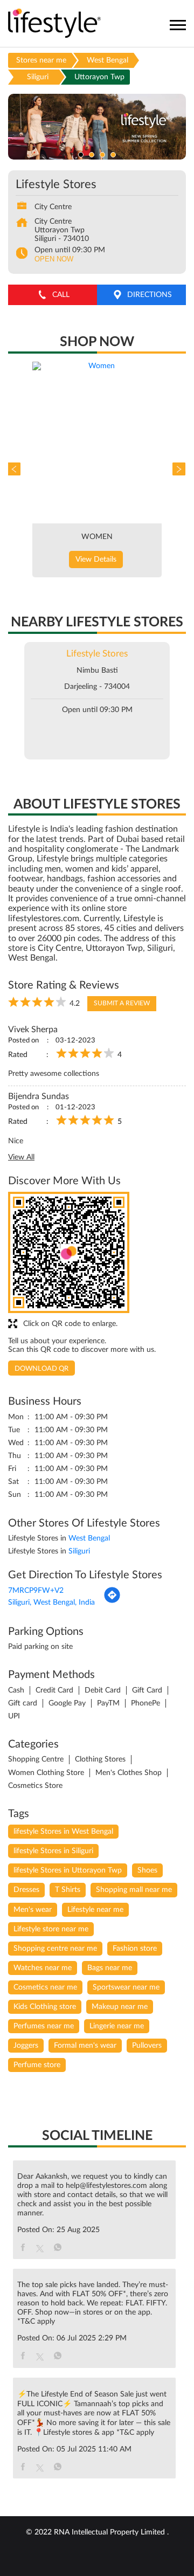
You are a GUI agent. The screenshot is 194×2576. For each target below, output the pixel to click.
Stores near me (41, 60)
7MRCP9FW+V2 (36, 1591)
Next (178, 469)
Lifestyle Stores (97, 654)
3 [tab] (102, 155)
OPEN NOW (54, 259)
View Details (96, 560)
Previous (16, 469)
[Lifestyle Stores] (55, 24)
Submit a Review (122, 1003)
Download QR (41, 1369)
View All (21, 1157)
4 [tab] (113, 155)
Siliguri (38, 77)
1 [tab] (81, 155)
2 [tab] (92, 155)
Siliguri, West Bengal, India (51, 1603)
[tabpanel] (97, 127)
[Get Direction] (112, 1601)
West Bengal (108, 60)
